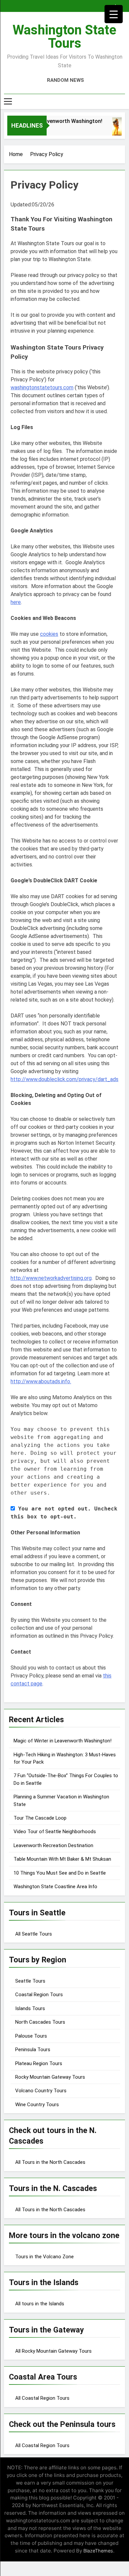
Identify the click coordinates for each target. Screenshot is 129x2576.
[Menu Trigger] (114, 14)
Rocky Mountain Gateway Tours (50, 2077)
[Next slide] (122, 4)
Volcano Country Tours (41, 2091)
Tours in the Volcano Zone (44, 2257)
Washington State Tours (64, 37)
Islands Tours (30, 2008)
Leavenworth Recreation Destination (53, 1845)
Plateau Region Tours (39, 2063)
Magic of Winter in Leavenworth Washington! (63, 1741)
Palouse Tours (31, 2036)
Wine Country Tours (37, 2105)
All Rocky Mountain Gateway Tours (53, 2351)
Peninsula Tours (33, 2050)
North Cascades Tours (40, 2022)
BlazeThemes (98, 2551)
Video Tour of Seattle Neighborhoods (55, 1832)
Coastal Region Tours (39, 1995)
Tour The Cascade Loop (40, 1818)
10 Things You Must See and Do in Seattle (60, 1873)
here (16, 602)
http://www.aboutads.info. (41, 1381)
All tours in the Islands (40, 2304)
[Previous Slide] (112, 4)
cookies (49, 634)
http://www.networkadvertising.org (51, 1278)
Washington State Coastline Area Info (55, 1887)
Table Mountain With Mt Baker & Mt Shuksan (62, 1859)
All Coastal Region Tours (42, 2398)
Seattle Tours (30, 1981)
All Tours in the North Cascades (50, 2162)
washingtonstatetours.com (42, 387)
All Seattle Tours (34, 1934)
